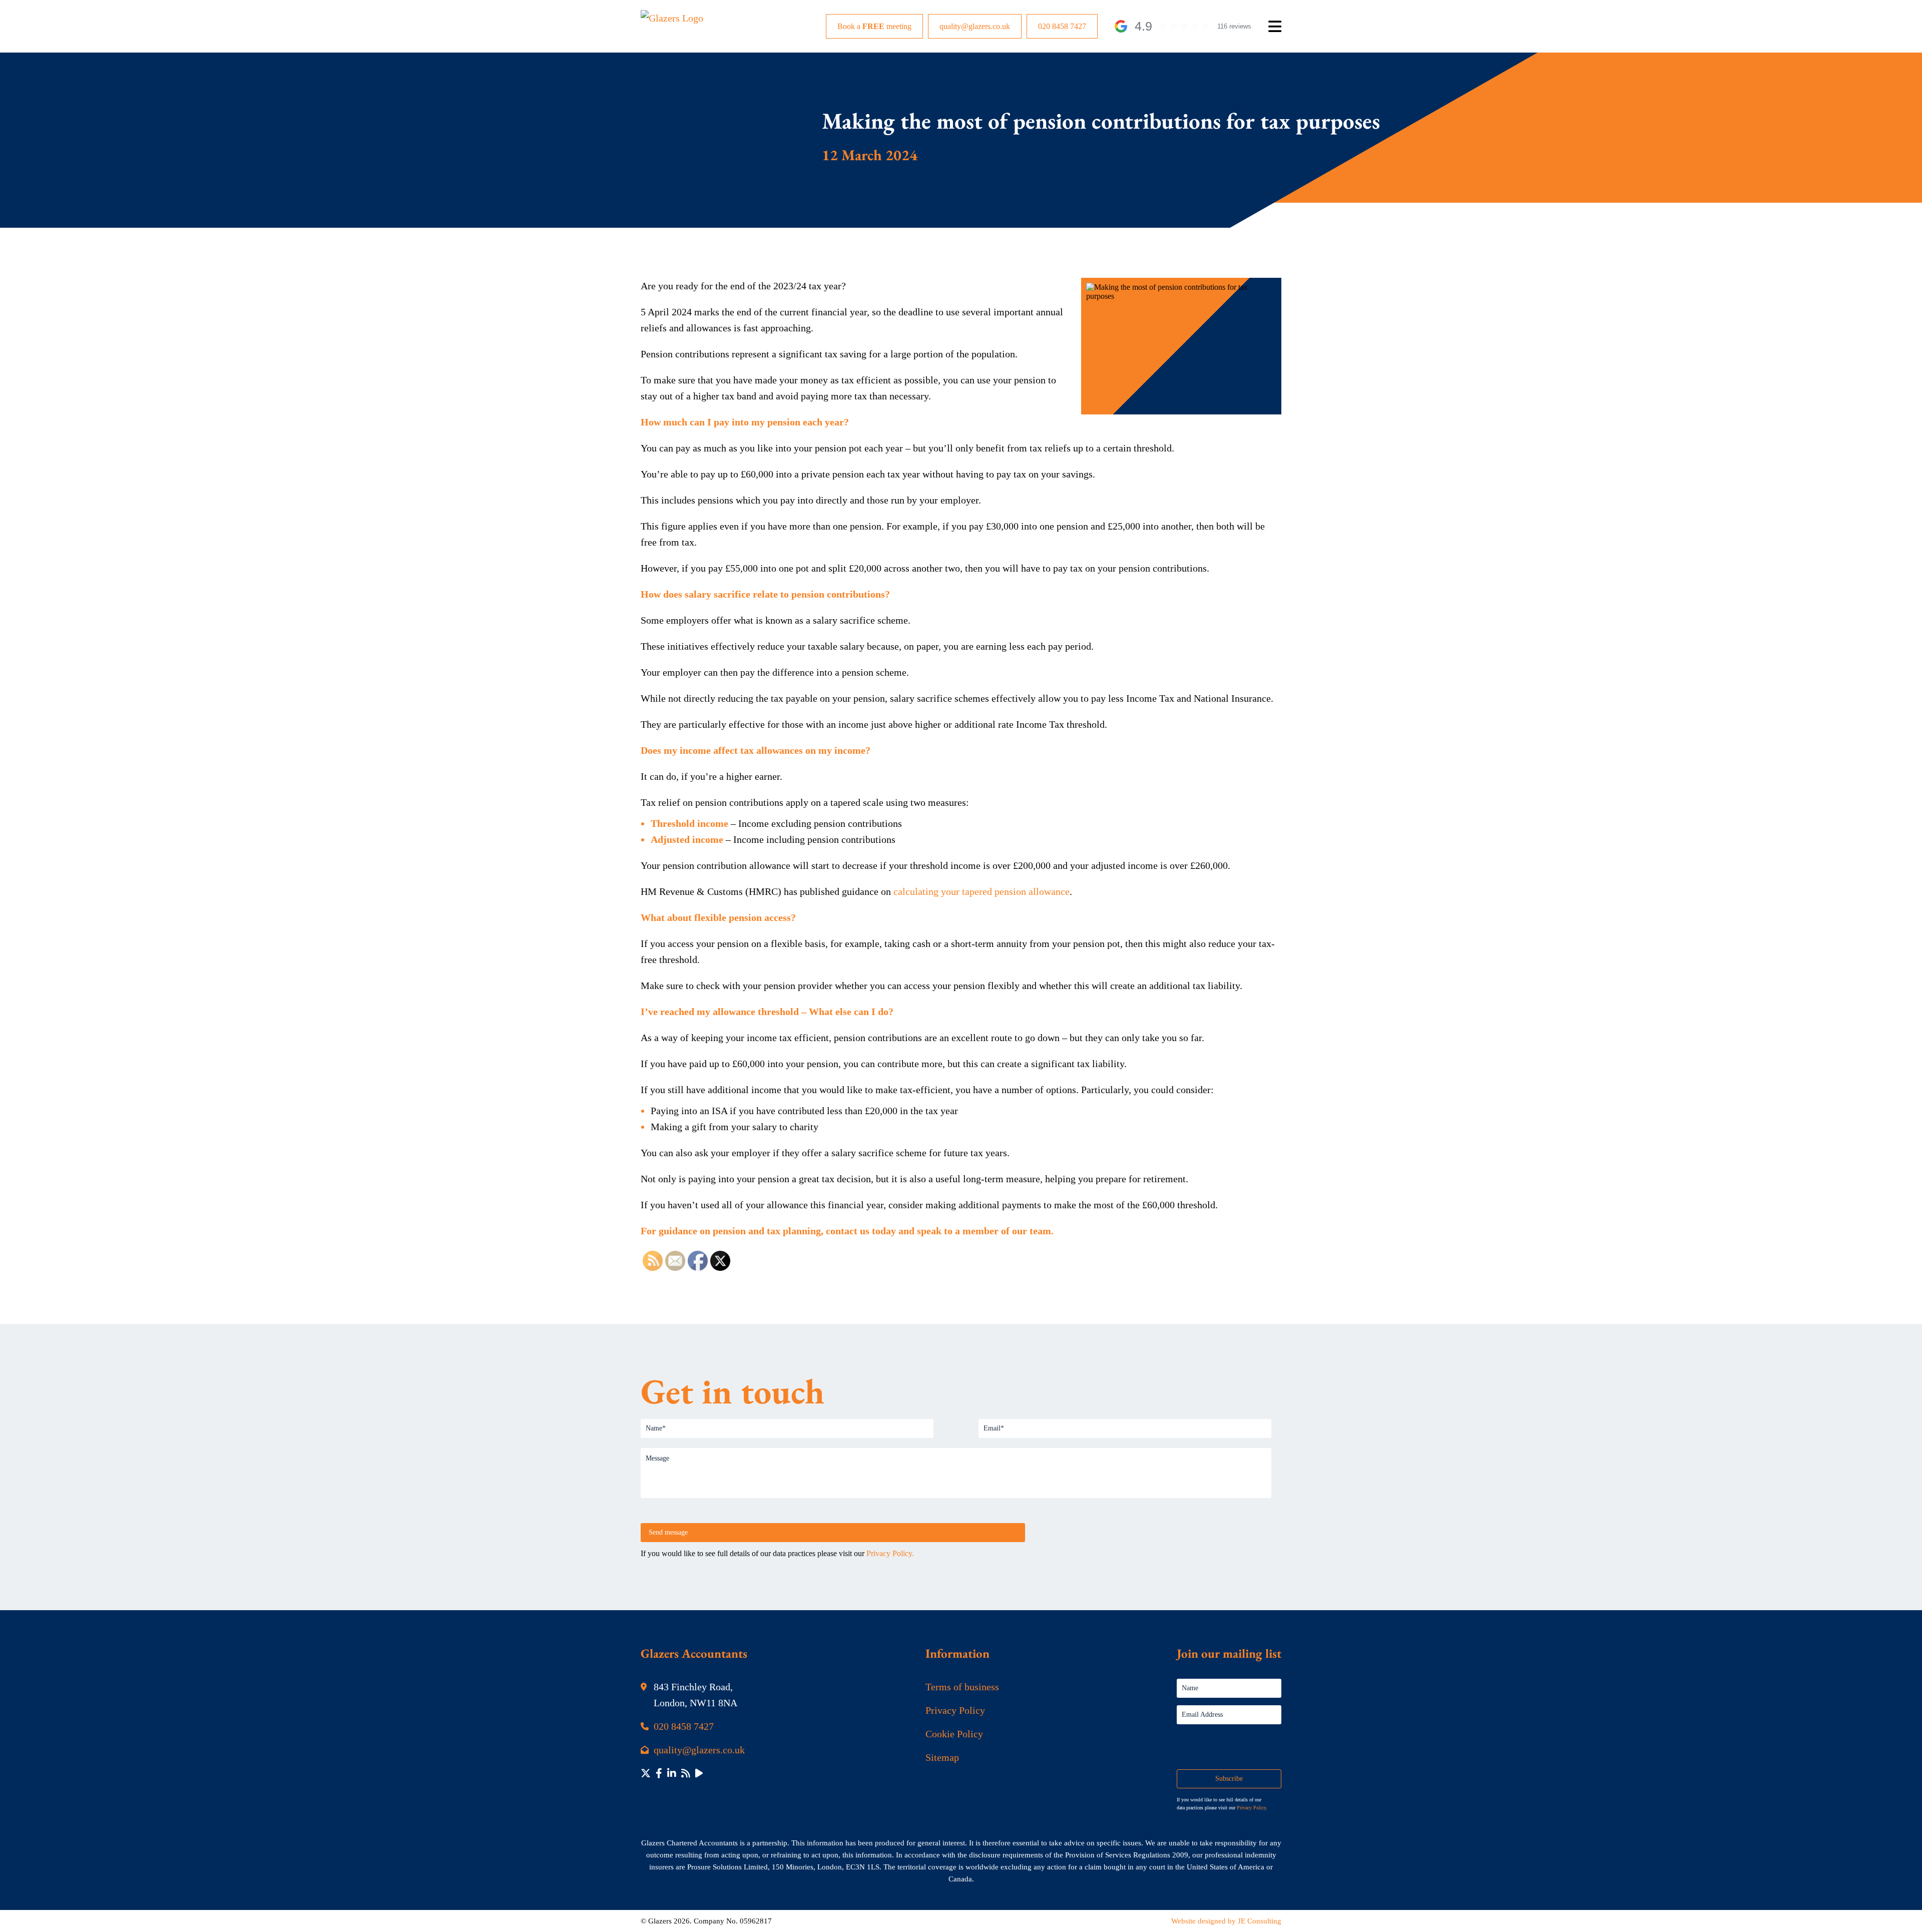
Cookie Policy (954, 1734)
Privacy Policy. (890, 1553)
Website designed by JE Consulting (1226, 1921)
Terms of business (962, 1687)
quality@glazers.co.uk (975, 26)
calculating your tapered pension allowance (982, 891)
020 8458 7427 (1062, 26)
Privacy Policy (955, 1710)
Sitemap (942, 1757)
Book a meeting (874, 26)
